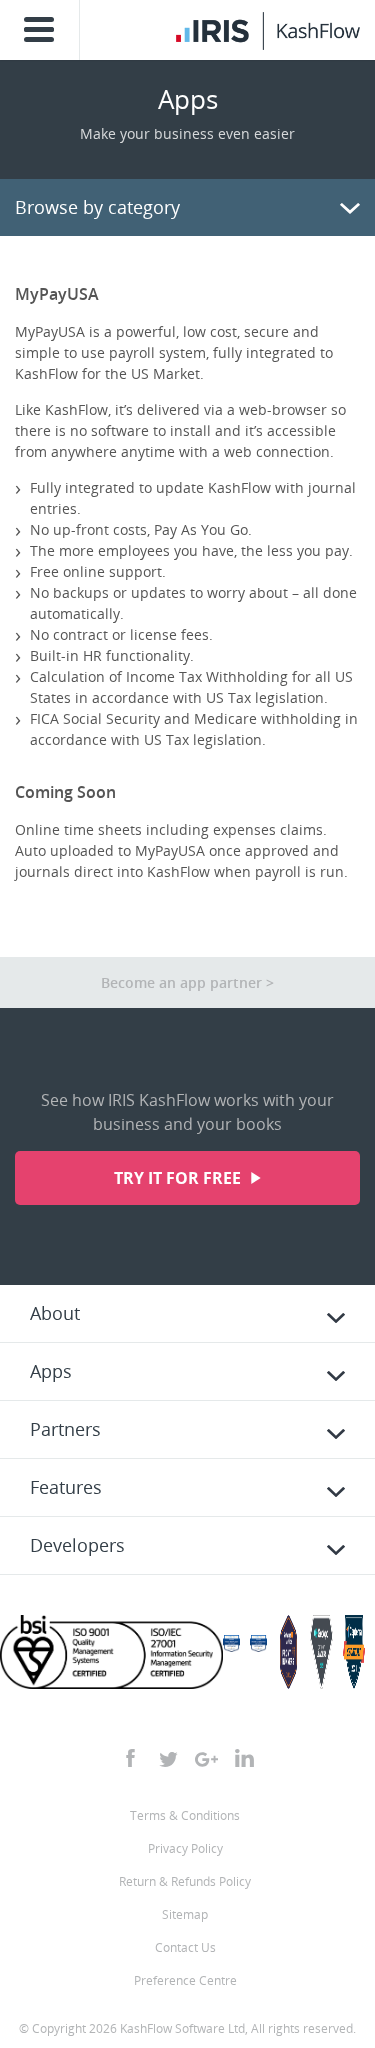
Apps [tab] (51, 1371)
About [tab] (55, 1313)
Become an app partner (181, 982)
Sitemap (185, 1914)
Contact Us (185, 1947)
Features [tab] (66, 1487)
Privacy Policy (185, 1848)
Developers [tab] (77, 1545)
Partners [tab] (65, 1429)
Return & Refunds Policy (185, 1881)
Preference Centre (185, 1980)
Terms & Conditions (185, 1815)
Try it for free (179, 1178)
